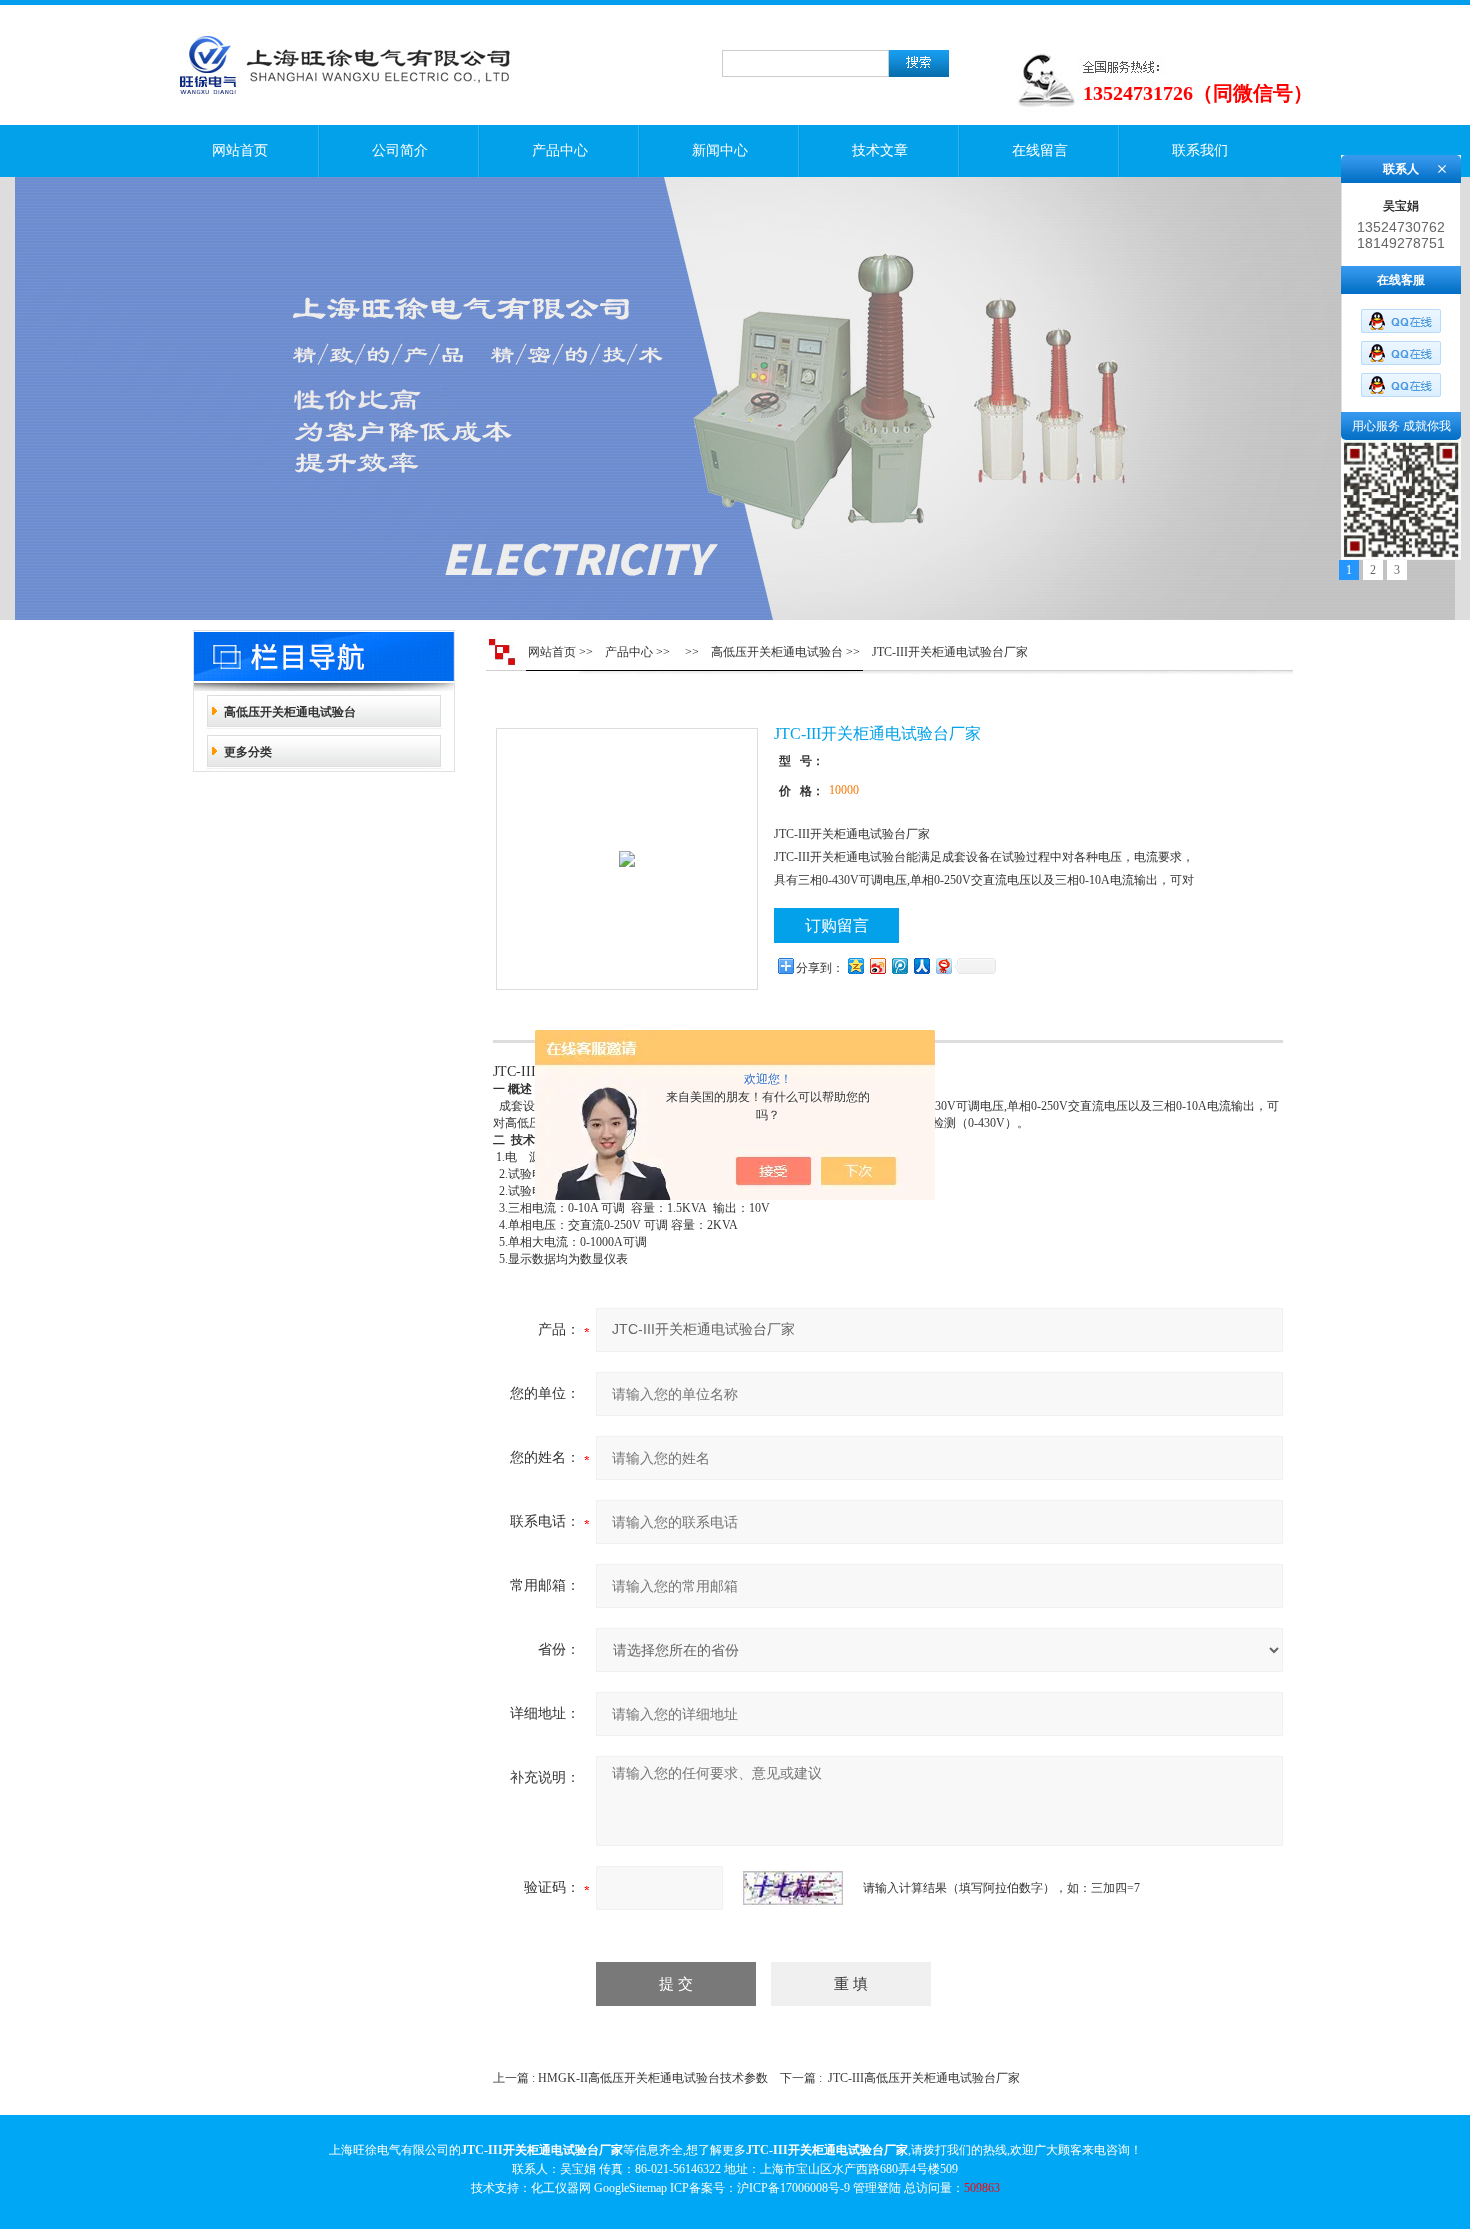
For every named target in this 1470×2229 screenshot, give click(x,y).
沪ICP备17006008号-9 (793, 2188)
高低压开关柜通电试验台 (290, 712)
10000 (844, 790)
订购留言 (837, 925)
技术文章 (880, 150)
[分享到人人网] (921, 965)
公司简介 (400, 150)
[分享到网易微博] (943, 965)
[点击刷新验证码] (793, 1888)
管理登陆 (877, 2188)
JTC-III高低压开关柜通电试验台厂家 (924, 2078)
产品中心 (560, 150)
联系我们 (1200, 150)
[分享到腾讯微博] (899, 965)
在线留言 (1040, 150)
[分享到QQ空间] (855, 965)
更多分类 (248, 752)
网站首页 (240, 150)
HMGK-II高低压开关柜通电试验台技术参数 (653, 2078)
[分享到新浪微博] (877, 965)
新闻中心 (720, 150)
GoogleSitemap (630, 2188)
